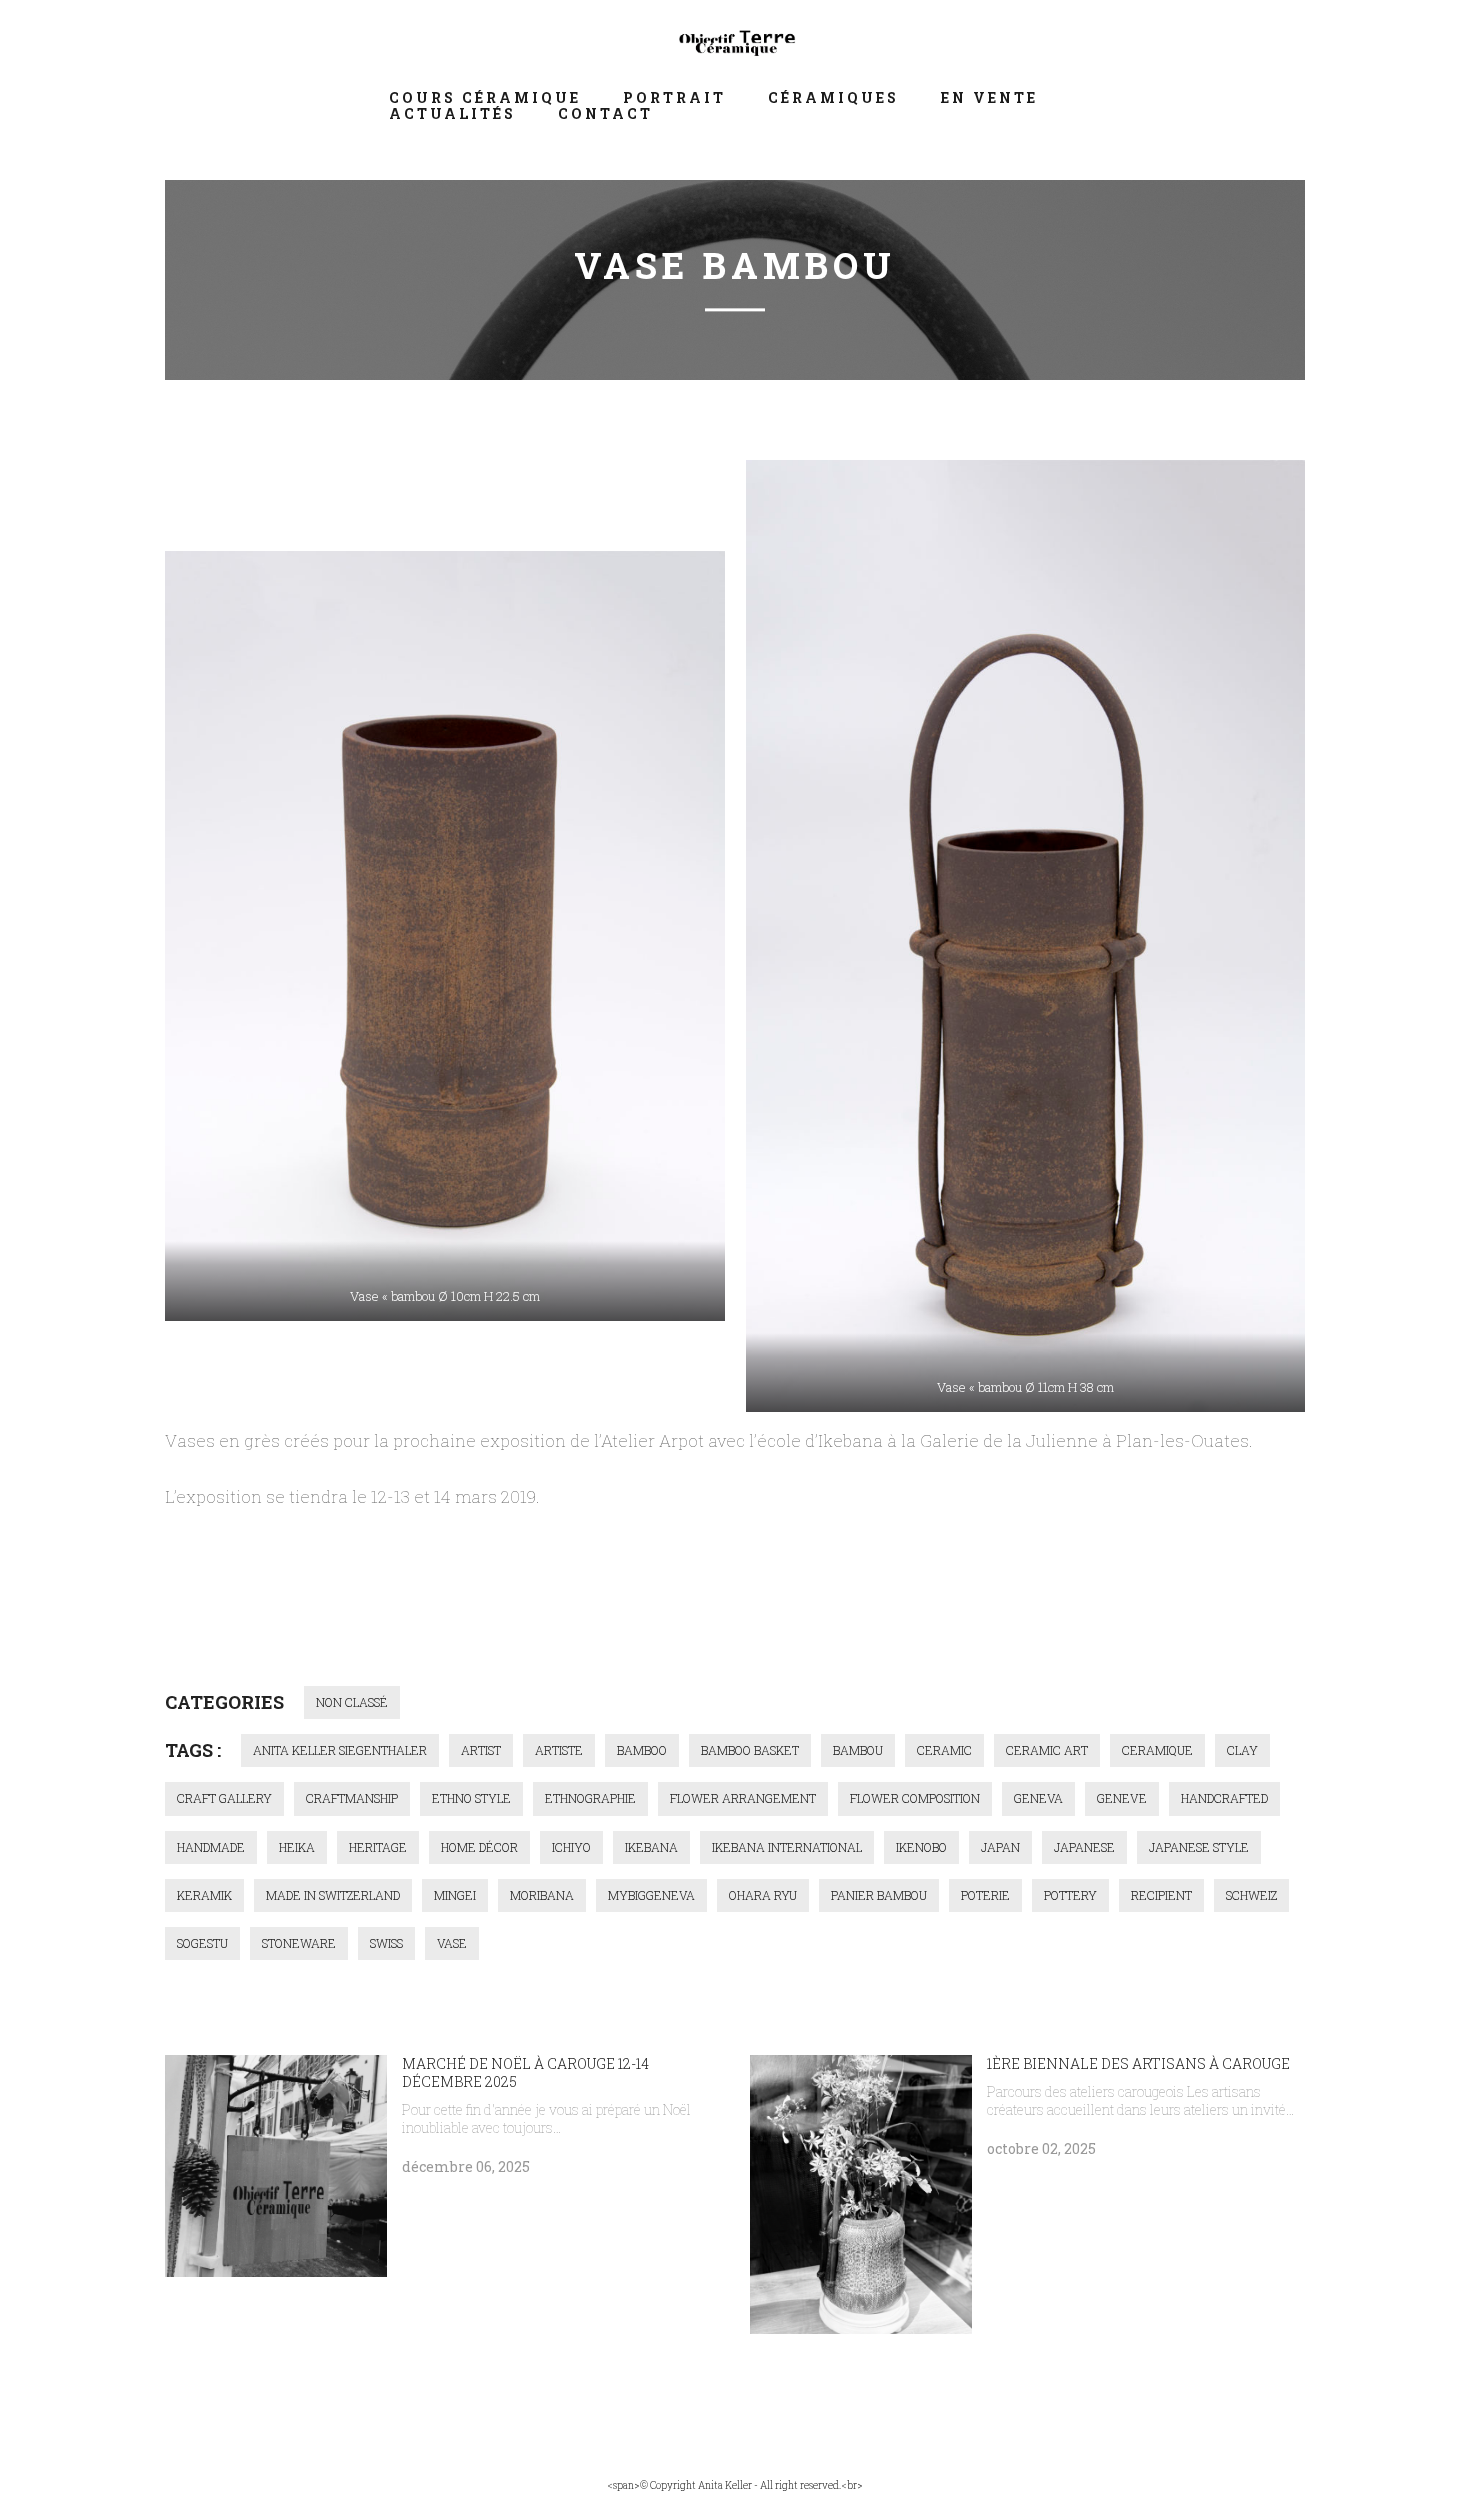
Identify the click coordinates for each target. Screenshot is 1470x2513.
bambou (858, 1750)
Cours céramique (485, 97)
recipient (1161, 1895)
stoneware (299, 1943)
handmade (211, 1847)
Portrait (674, 97)
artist (481, 1750)
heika (297, 1847)
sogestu (202, 1943)
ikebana (651, 1847)
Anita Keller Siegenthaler (340, 1750)
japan (1000, 1847)
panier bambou (879, 1895)
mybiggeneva (651, 1895)
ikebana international (787, 1847)
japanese (1084, 1847)
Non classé (352, 1702)
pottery (1070, 1895)
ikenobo (921, 1847)
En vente (989, 97)
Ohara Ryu (763, 1895)
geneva (1038, 1798)
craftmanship (352, 1798)
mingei (455, 1895)
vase (452, 1943)
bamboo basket (750, 1750)
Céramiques (833, 97)
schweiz (1251, 1895)
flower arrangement (743, 1798)
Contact (605, 113)
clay (1242, 1750)
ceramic (944, 1750)
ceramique (1157, 1750)
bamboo (642, 1750)
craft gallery (224, 1798)
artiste (559, 1750)
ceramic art (1047, 1750)
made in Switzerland (333, 1895)
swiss (386, 1943)
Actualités (452, 113)
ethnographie (590, 1798)
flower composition (915, 1798)
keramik (204, 1895)
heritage (378, 1847)
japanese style (1199, 1847)
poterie (985, 1895)
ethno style (471, 1798)
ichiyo (571, 1847)
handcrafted (1224, 1798)
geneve (1122, 1798)
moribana (542, 1895)
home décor (479, 1847)
